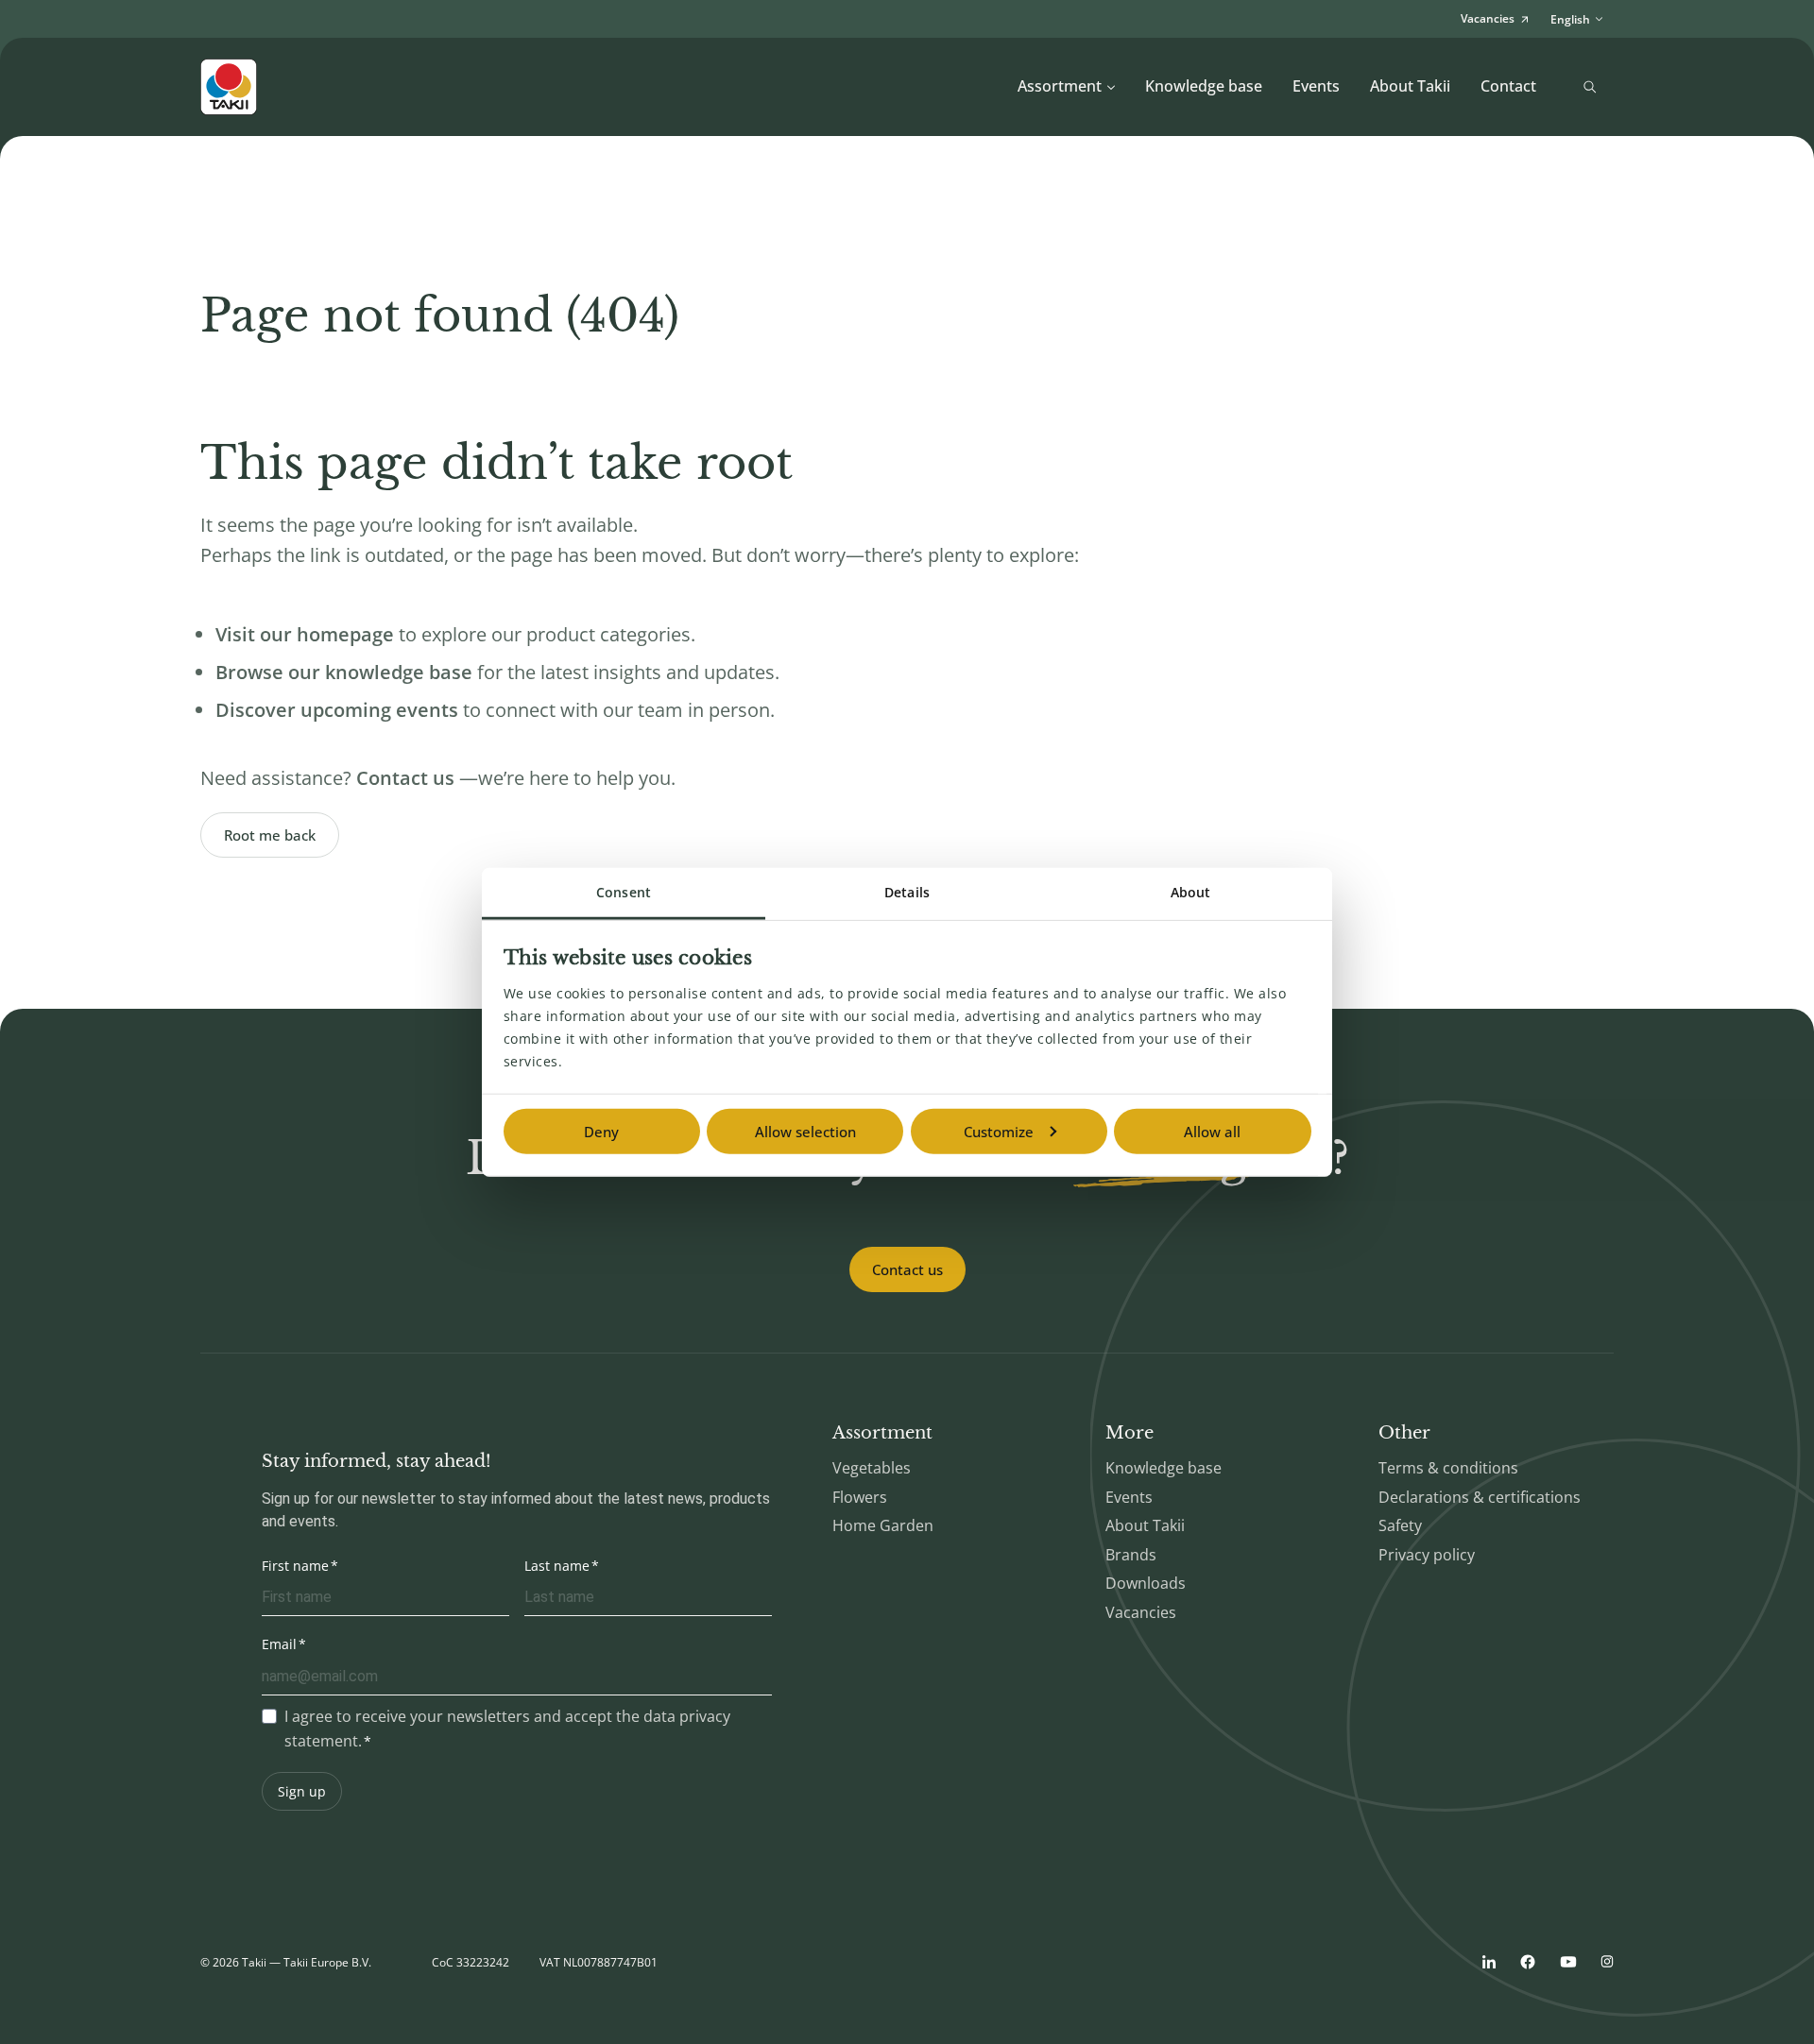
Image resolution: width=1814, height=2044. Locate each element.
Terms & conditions (1448, 1468)
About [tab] (1191, 892)
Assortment (1060, 86)
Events (1316, 86)
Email (279, 1644)
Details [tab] (907, 892)
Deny (601, 1132)
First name (295, 1566)
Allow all (1212, 1132)
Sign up (302, 1791)
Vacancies (1141, 1612)
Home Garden (883, 1525)
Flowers (860, 1497)
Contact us (907, 1269)
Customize (999, 1132)
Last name (557, 1566)
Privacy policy (1427, 1555)
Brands (1131, 1555)
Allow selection (805, 1132)
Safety (1400, 1525)
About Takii (1410, 86)
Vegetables (872, 1468)
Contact (1508, 86)
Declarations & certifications (1480, 1497)
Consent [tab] (624, 892)
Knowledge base (1204, 86)
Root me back (270, 835)
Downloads (1146, 1583)
